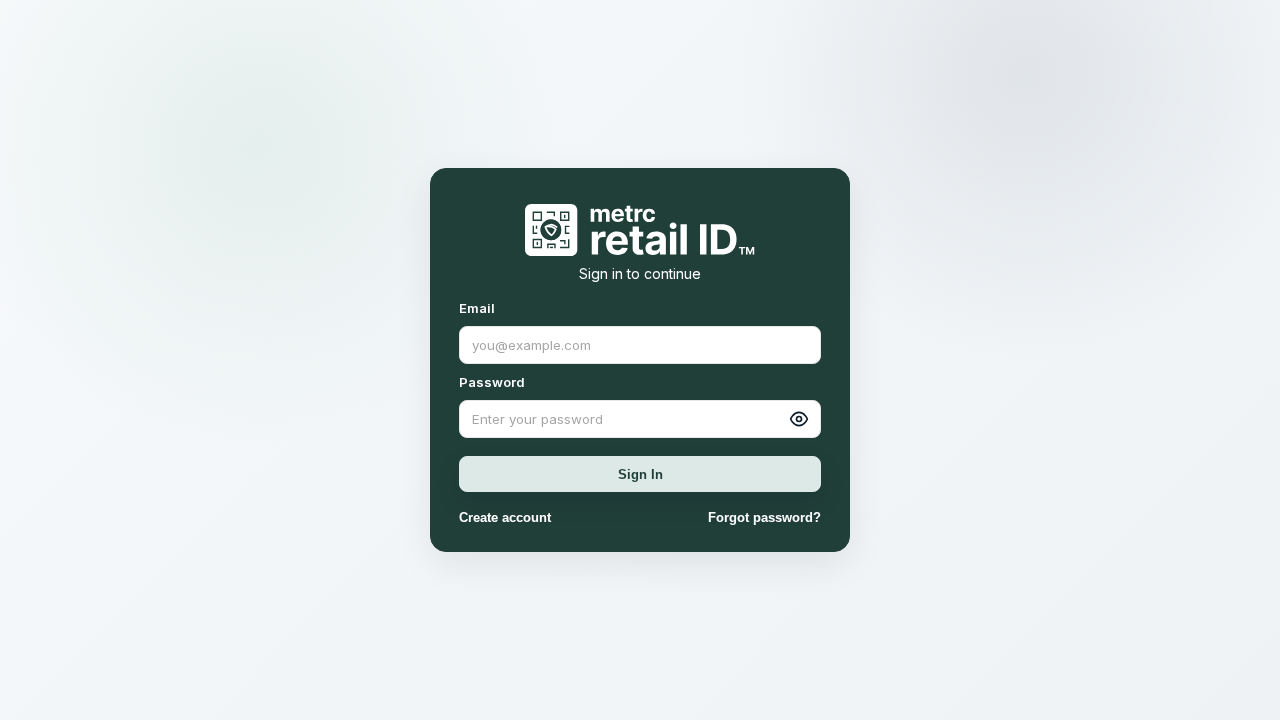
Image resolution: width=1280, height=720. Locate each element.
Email (477, 308)
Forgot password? (764, 517)
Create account (505, 517)
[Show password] (799, 419)
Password (492, 382)
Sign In (640, 474)
